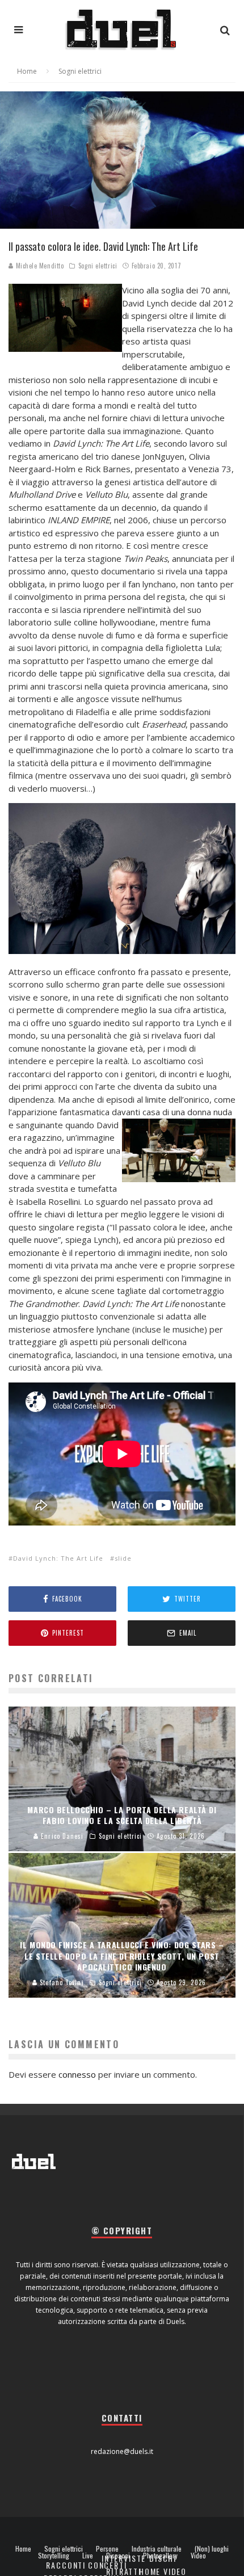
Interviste (124, 2558)
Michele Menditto (39, 266)
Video (198, 2556)
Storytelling (54, 2556)
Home (23, 2549)
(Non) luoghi (212, 2549)
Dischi (163, 2558)
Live (88, 2556)
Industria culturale (157, 2549)
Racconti (66, 2565)
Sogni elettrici (98, 266)
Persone (107, 2549)
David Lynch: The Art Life (58, 1558)
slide (123, 1558)
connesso (77, 2074)
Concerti (108, 2565)
